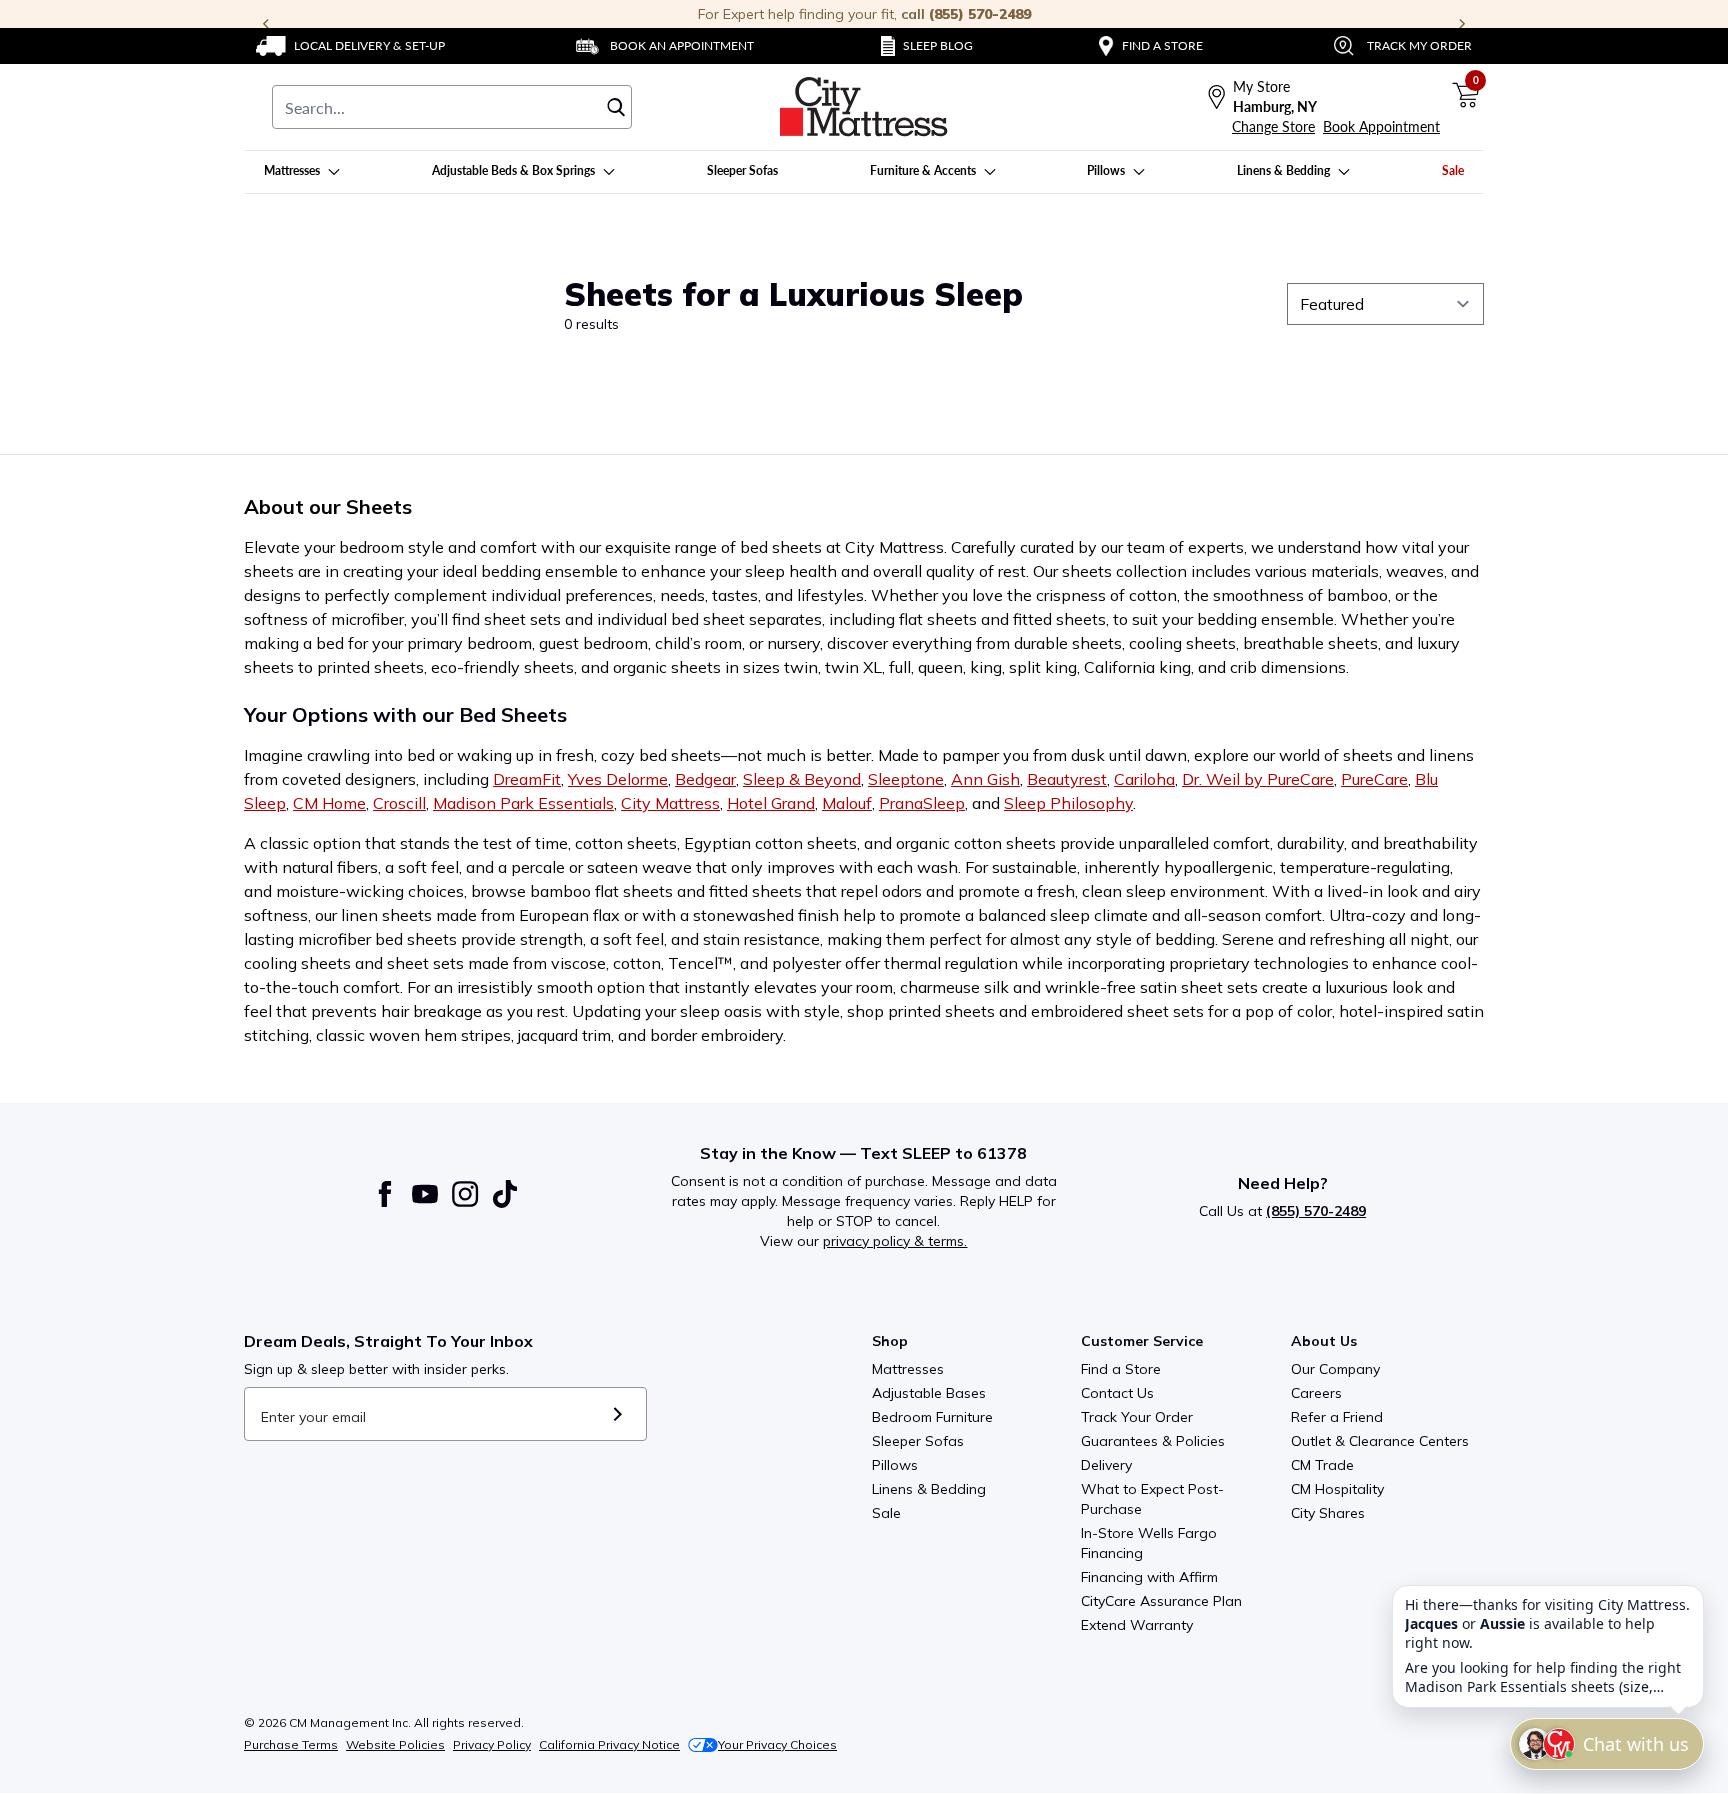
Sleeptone (906, 779)
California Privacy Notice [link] (609, 1744)
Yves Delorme (618, 779)
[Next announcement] (1462, 24)
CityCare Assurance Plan (1161, 1601)
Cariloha (1144, 779)
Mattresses (908, 1369)
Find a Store (1121, 1369)
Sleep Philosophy (1068, 803)
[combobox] (452, 107)
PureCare (1374, 779)
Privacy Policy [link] (492, 1744)
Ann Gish (985, 779)
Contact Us (1117, 1393)
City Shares (1328, 1513)
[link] (350, 46)
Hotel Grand (771, 803)
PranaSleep (922, 803)
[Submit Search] (616, 107)
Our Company (1335, 1369)
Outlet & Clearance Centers (1380, 1441)
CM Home (329, 803)
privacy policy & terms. (895, 1241)
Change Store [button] (1273, 126)
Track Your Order (1137, 1417)
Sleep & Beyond (802, 779)
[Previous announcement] (266, 24)
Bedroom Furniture (932, 1417)
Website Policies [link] (395, 1744)
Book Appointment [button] (1381, 126)
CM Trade (1322, 1465)
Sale (886, 1513)
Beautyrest (1067, 779)
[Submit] (617, 1414)
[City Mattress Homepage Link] (864, 107)
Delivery (1106, 1465)
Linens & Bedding (929, 1489)
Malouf (847, 803)
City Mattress (670, 803)
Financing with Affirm (1149, 1577)
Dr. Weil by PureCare (1258, 779)
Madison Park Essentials (523, 803)
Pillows (895, 1465)
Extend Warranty (1137, 1625)
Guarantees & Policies (1153, 1441)
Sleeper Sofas (918, 1441)
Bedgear (705, 779)
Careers (1316, 1393)
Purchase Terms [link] (291, 1744)
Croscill (399, 803)
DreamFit (527, 779)
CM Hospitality (1337, 1489)
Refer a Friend (1337, 1417)
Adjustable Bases (929, 1393)
